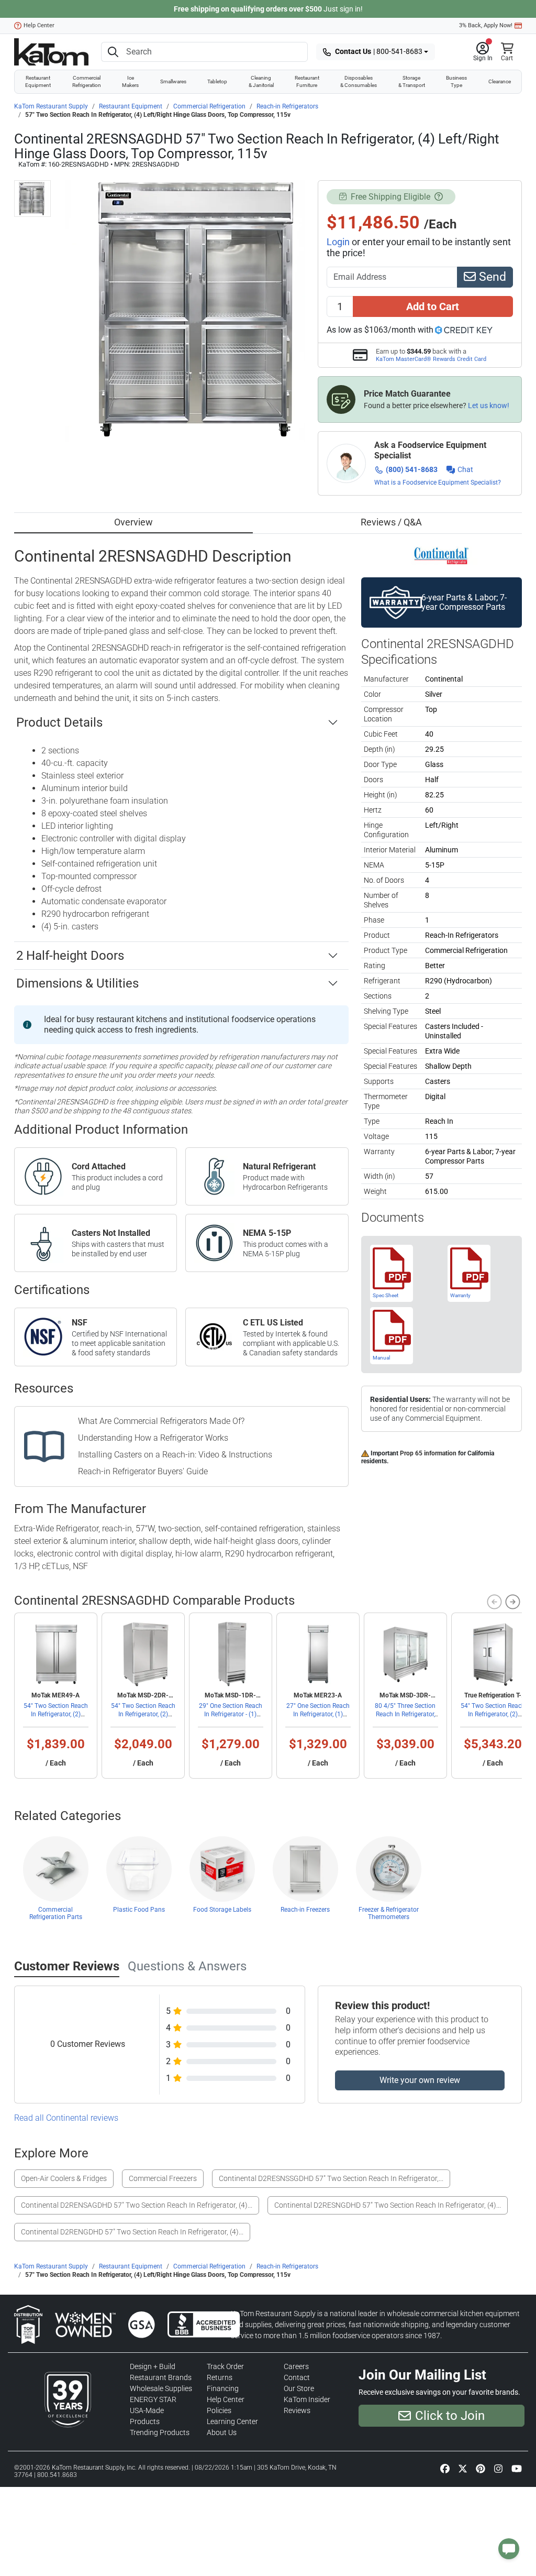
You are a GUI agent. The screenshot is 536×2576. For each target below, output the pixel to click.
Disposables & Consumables (359, 81)
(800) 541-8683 (412, 469)
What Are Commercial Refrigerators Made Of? (161, 1421)
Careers (296, 2366)
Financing (223, 2388)
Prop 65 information (428, 1453)
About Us (222, 2432)
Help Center (39, 25)
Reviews (297, 2410)
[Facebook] (445, 2468)
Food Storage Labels (222, 1910)
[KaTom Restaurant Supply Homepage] (51, 52)
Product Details (59, 722)
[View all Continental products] (442, 555)
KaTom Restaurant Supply (51, 106)
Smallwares (173, 81)
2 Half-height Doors (70, 956)
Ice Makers (130, 81)
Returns (220, 2377)
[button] (483, 52)
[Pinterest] (481, 2468)
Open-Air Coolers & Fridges (64, 2178)
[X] (463, 2468)
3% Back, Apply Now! (486, 25)
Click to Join (450, 2416)
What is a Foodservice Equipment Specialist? (438, 483)
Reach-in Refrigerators (287, 106)
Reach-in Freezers (305, 1910)
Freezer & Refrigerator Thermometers (389, 1913)
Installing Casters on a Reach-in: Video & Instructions (175, 1455)
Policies (219, 2410)
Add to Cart (433, 306)
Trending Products (160, 2432)
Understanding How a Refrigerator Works (153, 1438)
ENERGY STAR (153, 2399)
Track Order (225, 2366)
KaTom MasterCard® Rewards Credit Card (431, 359)
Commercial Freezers (163, 2178)
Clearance (500, 81)
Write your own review (420, 2080)
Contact (297, 2377)
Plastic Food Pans (139, 1910)
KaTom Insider (307, 2399)
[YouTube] (517, 2468)
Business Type (456, 81)
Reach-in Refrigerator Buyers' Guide (143, 1471)
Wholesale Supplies (161, 2388)
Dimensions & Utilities (77, 983)
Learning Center (232, 2421)
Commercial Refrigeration (87, 81)
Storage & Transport (412, 81)
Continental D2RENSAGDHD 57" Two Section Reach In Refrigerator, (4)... (137, 2205)
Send (491, 277)
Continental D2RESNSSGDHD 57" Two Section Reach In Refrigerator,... (331, 2178)
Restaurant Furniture (307, 81)
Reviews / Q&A (391, 522)
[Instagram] (498, 2468)
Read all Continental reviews (66, 2118)
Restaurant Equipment (38, 81)
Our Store (299, 2388)
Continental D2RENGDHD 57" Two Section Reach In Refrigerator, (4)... (132, 2232)
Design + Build (153, 2366)
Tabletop (217, 81)
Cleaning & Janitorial (261, 81)
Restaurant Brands (161, 2377)
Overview (133, 522)
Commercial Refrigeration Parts (56, 1913)
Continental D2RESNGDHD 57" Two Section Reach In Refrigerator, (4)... (388, 2205)
